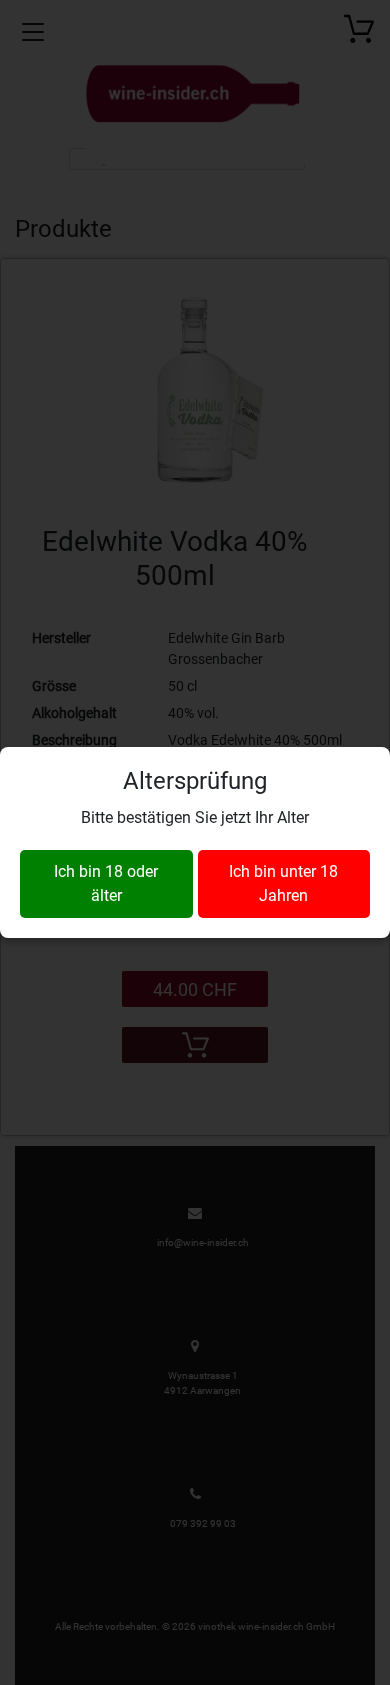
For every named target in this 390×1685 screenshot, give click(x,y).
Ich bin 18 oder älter (106, 883)
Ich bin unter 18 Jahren (283, 883)
